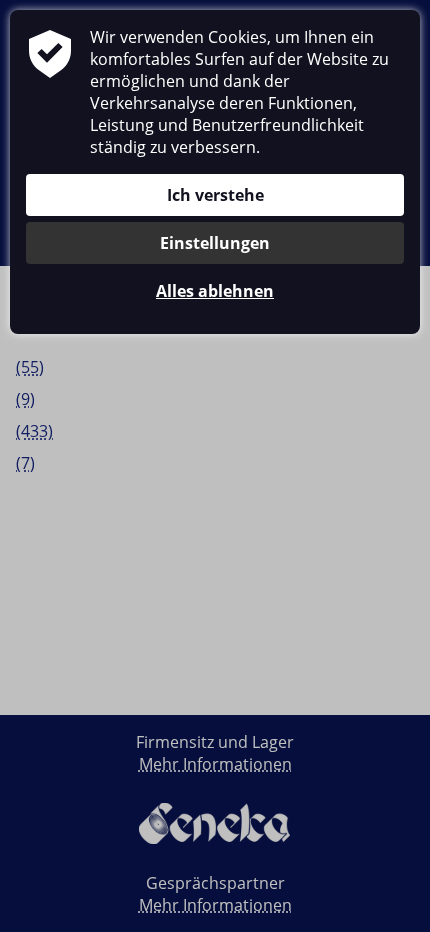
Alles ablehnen (215, 291)
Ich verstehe (215, 195)
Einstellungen (215, 243)
